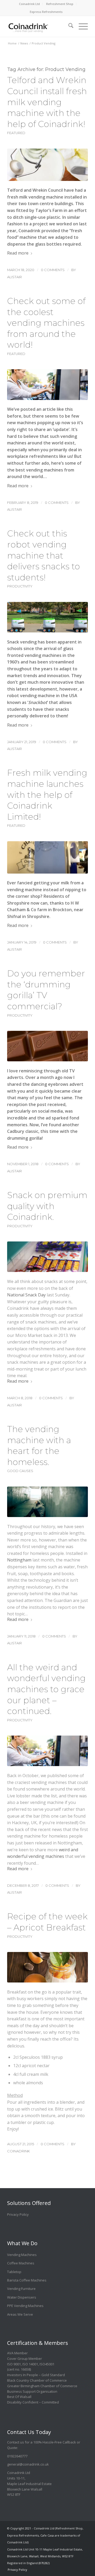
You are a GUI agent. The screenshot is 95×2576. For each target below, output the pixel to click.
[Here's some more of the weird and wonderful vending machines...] (47, 384)
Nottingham (19, 1560)
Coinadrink (29, 231)
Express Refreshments (46, 12)
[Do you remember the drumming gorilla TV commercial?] (47, 1046)
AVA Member (17, 2353)
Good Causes (20, 1471)
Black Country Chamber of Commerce (37, 2380)
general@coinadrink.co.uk (28, 2464)
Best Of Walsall (19, 2397)
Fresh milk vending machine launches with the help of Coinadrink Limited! (47, 795)
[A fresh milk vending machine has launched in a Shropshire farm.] (47, 857)
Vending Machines (22, 2255)
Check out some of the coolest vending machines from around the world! (46, 323)
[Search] (68, 24)
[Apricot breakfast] (47, 1967)
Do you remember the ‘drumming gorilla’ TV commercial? (46, 990)
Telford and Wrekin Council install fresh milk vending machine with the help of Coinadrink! (47, 102)
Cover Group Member (25, 2359)
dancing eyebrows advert (57, 1084)
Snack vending (22, 642)
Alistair (15, 277)
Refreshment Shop (60, 4)
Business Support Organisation (32, 2391)
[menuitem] (30, 4)
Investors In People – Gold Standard (36, 2375)
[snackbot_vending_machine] (47, 617)
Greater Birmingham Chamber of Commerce (42, 2386)
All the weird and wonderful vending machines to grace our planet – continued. (46, 1689)
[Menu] (81, 24)
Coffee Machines (21, 2263)
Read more (18, 253)
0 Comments (53, 270)
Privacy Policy (18, 2214)
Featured (16, 133)
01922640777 (17, 2456)
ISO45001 (47, 2364)
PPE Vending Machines (25, 2306)
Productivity (20, 586)
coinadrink (18, 2151)
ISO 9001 (14, 2364)
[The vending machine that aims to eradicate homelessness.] (47, 1502)
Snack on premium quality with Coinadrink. (47, 1206)
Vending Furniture (21, 2289)
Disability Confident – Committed (33, 2402)
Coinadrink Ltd (29, 4)
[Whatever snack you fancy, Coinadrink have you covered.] (47, 1257)
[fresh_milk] (47, 165)
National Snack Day (26, 1295)
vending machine (25, 890)
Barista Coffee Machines (27, 2280)
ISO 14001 (30, 2364)
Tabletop (14, 2272)
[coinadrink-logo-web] (39, 26)
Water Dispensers (22, 2297)
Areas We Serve (20, 2314)
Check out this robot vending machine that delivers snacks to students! (44, 555)
